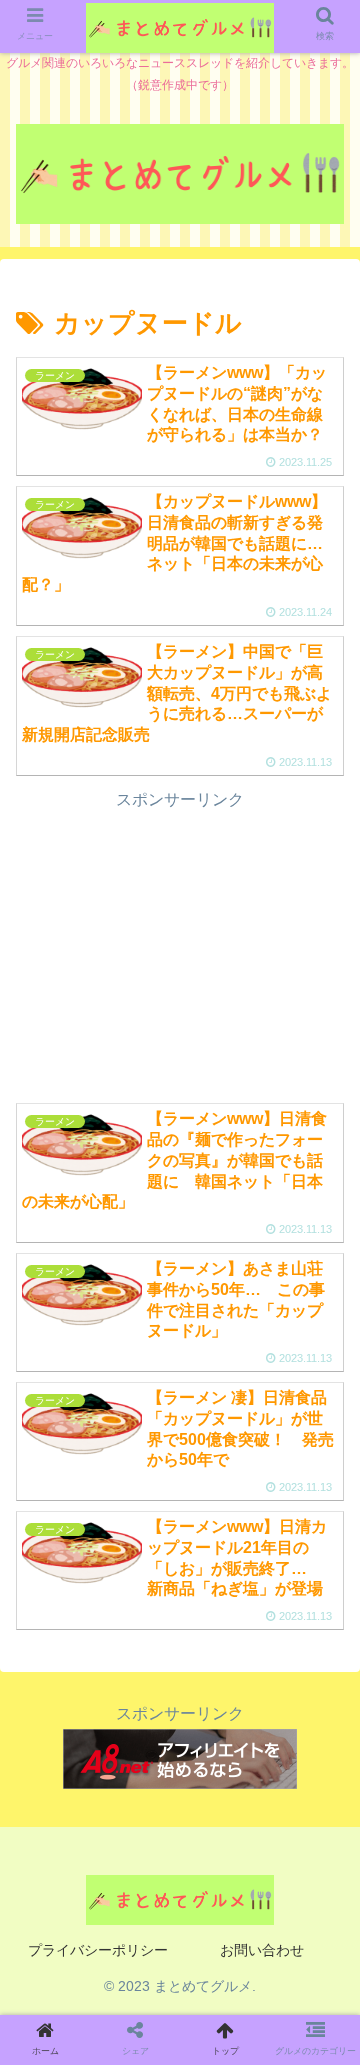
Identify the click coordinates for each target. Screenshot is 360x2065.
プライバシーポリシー (98, 1950)
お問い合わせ (262, 1950)
